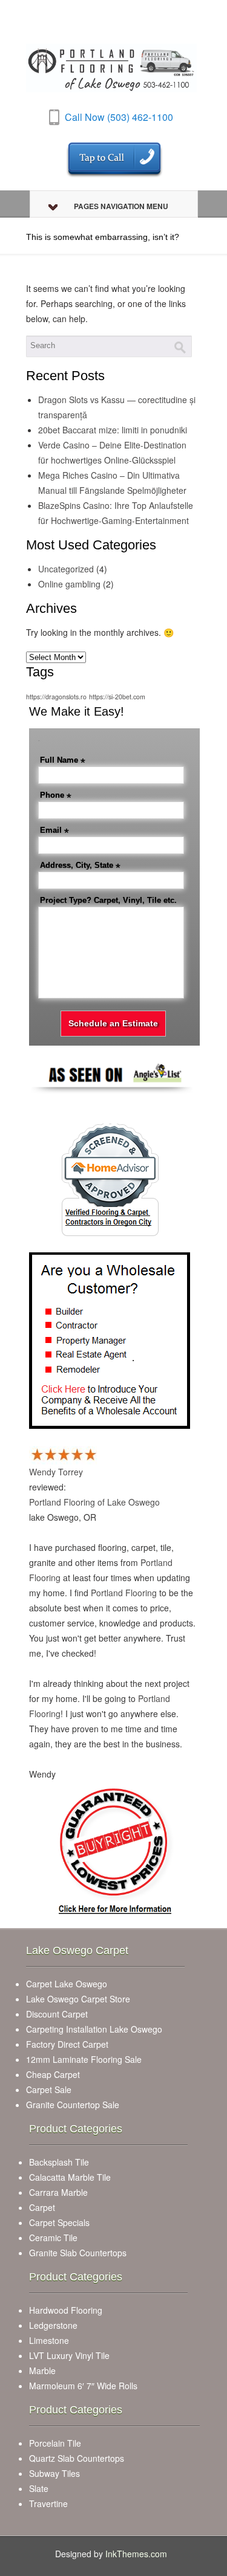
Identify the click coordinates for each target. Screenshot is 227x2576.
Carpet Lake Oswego (67, 1984)
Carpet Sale (49, 2089)
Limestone (49, 2340)
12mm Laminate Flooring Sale (84, 2059)
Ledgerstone (53, 2325)
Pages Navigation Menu (121, 206)
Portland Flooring (124, 1593)
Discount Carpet (57, 2014)
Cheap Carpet (53, 2074)
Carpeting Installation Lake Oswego (94, 2029)
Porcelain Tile (55, 2443)
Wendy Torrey (56, 1472)
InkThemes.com (136, 2554)
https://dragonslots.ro (56, 697)
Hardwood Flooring (66, 2310)
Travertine (48, 2503)
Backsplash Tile (59, 2162)
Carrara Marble (58, 2192)
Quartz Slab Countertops (77, 2458)
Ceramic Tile (53, 2238)
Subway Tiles (54, 2473)
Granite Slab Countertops (78, 2253)
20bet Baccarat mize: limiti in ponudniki (113, 430)
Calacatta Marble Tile (70, 2177)
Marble (42, 2371)
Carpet (42, 2207)
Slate (39, 2488)
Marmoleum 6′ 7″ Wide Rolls (83, 2386)
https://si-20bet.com (117, 697)
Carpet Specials (59, 2222)
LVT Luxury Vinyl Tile (69, 2355)
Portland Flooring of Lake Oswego (94, 1502)
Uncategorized (66, 569)
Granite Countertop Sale (73, 2105)
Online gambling (69, 584)
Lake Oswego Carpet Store (78, 1999)
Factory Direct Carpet (67, 2044)
